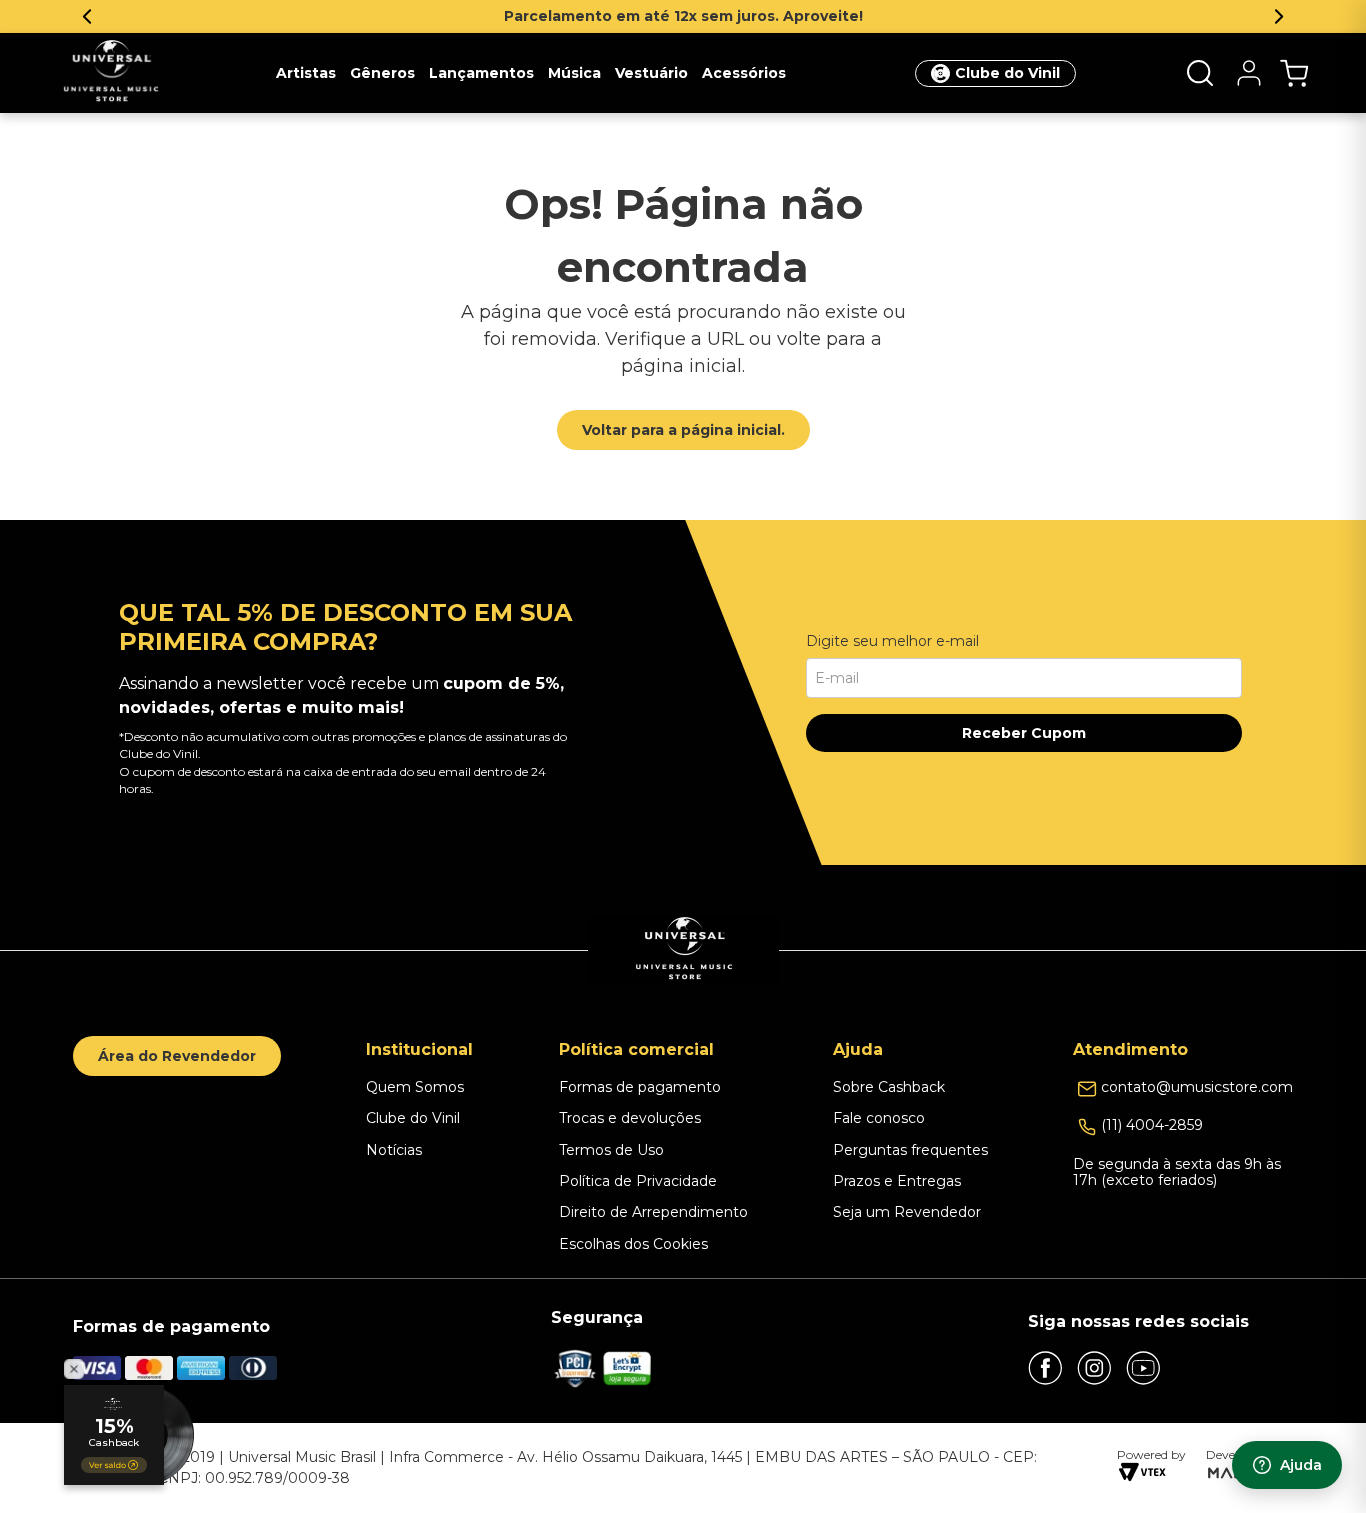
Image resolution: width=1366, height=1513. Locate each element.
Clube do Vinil (1007, 73)
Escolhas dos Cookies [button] (633, 1244)
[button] (1200, 73)
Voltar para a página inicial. (683, 430)
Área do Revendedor (177, 1056)
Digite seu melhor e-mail (892, 641)
